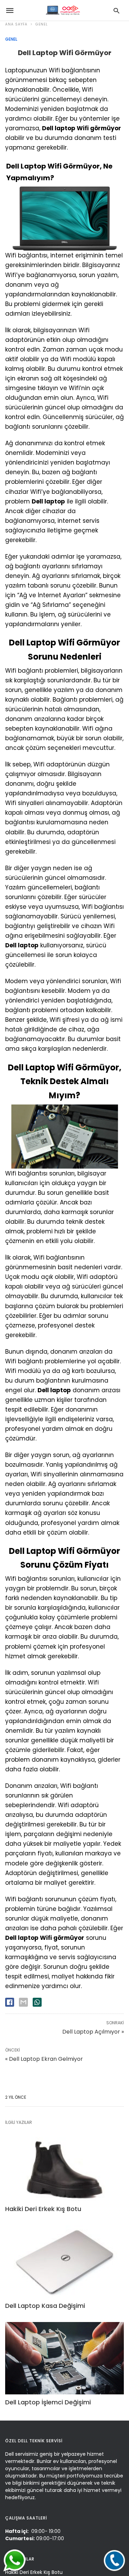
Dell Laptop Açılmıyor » (93, 2032)
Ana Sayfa (16, 24)
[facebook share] (10, 2002)
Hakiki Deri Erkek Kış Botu (43, 2209)
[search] (116, 11)
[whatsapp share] (37, 2002)
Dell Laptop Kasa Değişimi (45, 2306)
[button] (114, 2560)
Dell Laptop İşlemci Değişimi (48, 2402)
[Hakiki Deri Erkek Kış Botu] (64, 2165)
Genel (42, 24)
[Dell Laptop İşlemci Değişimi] (64, 2358)
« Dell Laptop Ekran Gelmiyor (44, 2059)
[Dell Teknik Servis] (62, 10)
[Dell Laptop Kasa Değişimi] (64, 2261)
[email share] (23, 2002)
